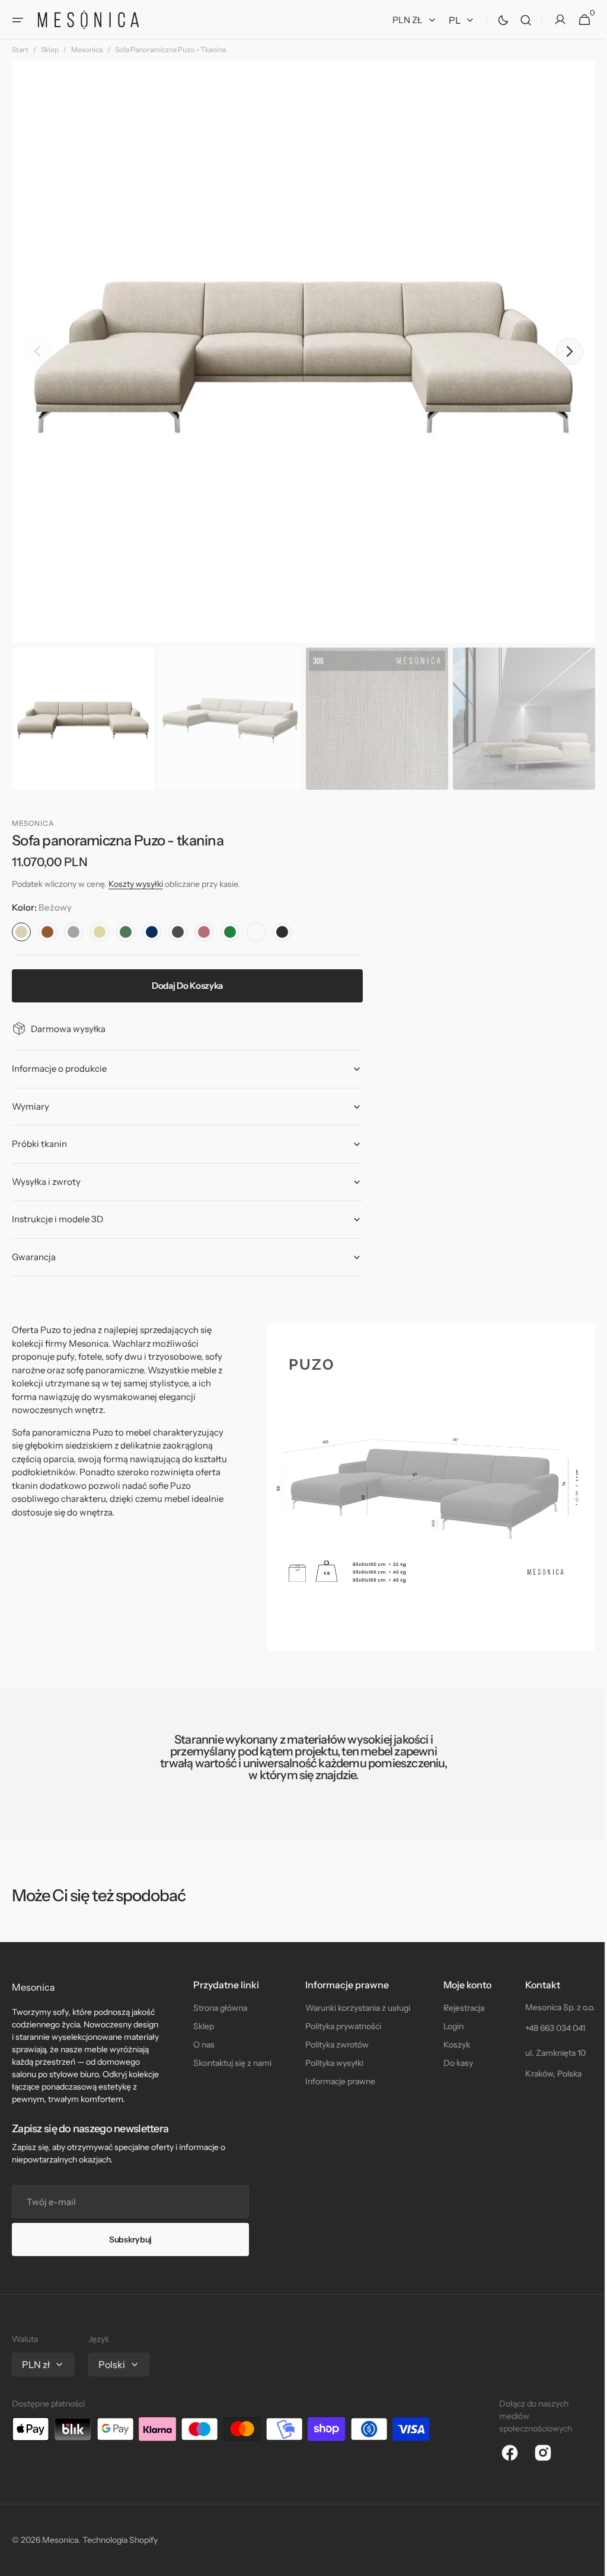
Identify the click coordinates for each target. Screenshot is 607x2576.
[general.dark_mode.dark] (494, 20)
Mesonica (87, 49)
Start (20, 49)
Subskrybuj (130, 2239)
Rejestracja (457, 2008)
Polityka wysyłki (330, 2063)
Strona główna (218, 2008)
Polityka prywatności (338, 2026)
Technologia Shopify (120, 2540)
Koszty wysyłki (136, 884)
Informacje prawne (336, 2081)
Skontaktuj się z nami (230, 2063)
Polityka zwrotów (332, 2045)
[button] (18, 20)
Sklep (50, 49)
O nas (202, 2045)
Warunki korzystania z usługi (353, 2008)
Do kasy (452, 2063)
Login (447, 2026)
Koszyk (450, 2045)
